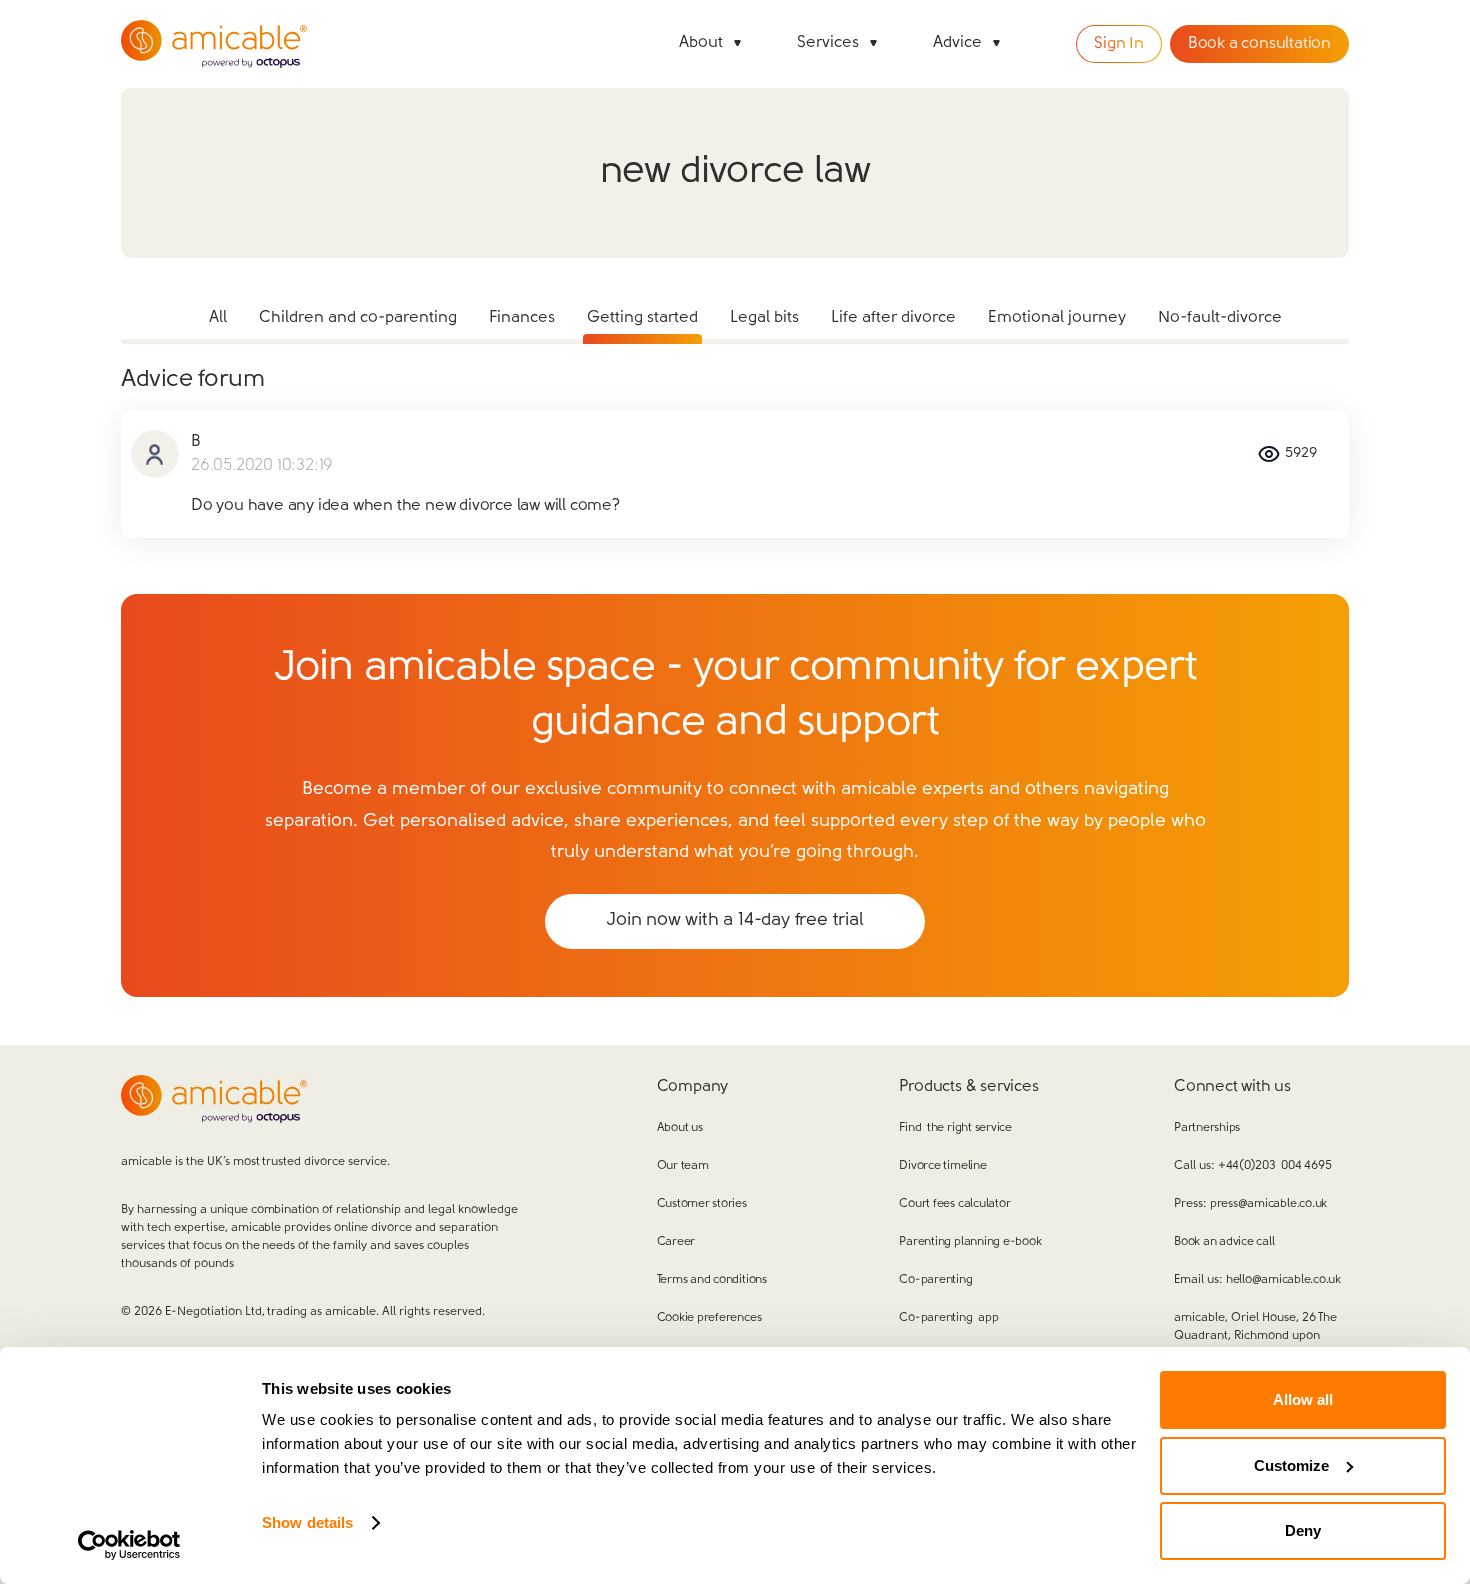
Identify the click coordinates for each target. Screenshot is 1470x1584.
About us (680, 1128)
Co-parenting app (948, 1318)
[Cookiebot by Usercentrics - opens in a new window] (129, 1545)
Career (676, 1242)
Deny (1303, 1530)
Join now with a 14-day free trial (734, 921)
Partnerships (1207, 1128)
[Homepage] (214, 44)
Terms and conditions (712, 1280)
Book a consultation (1259, 44)
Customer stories (702, 1204)
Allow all (1303, 1399)
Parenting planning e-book (970, 1242)
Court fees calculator (954, 1204)
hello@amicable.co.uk (1283, 1280)
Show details (307, 1522)
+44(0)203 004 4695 (1274, 1166)
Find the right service (955, 1128)
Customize (1291, 1465)
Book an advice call (1224, 1242)
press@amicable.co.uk (1268, 1204)
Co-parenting (935, 1280)
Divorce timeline (942, 1166)
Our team (683, 1166)
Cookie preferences (709, 1318)
